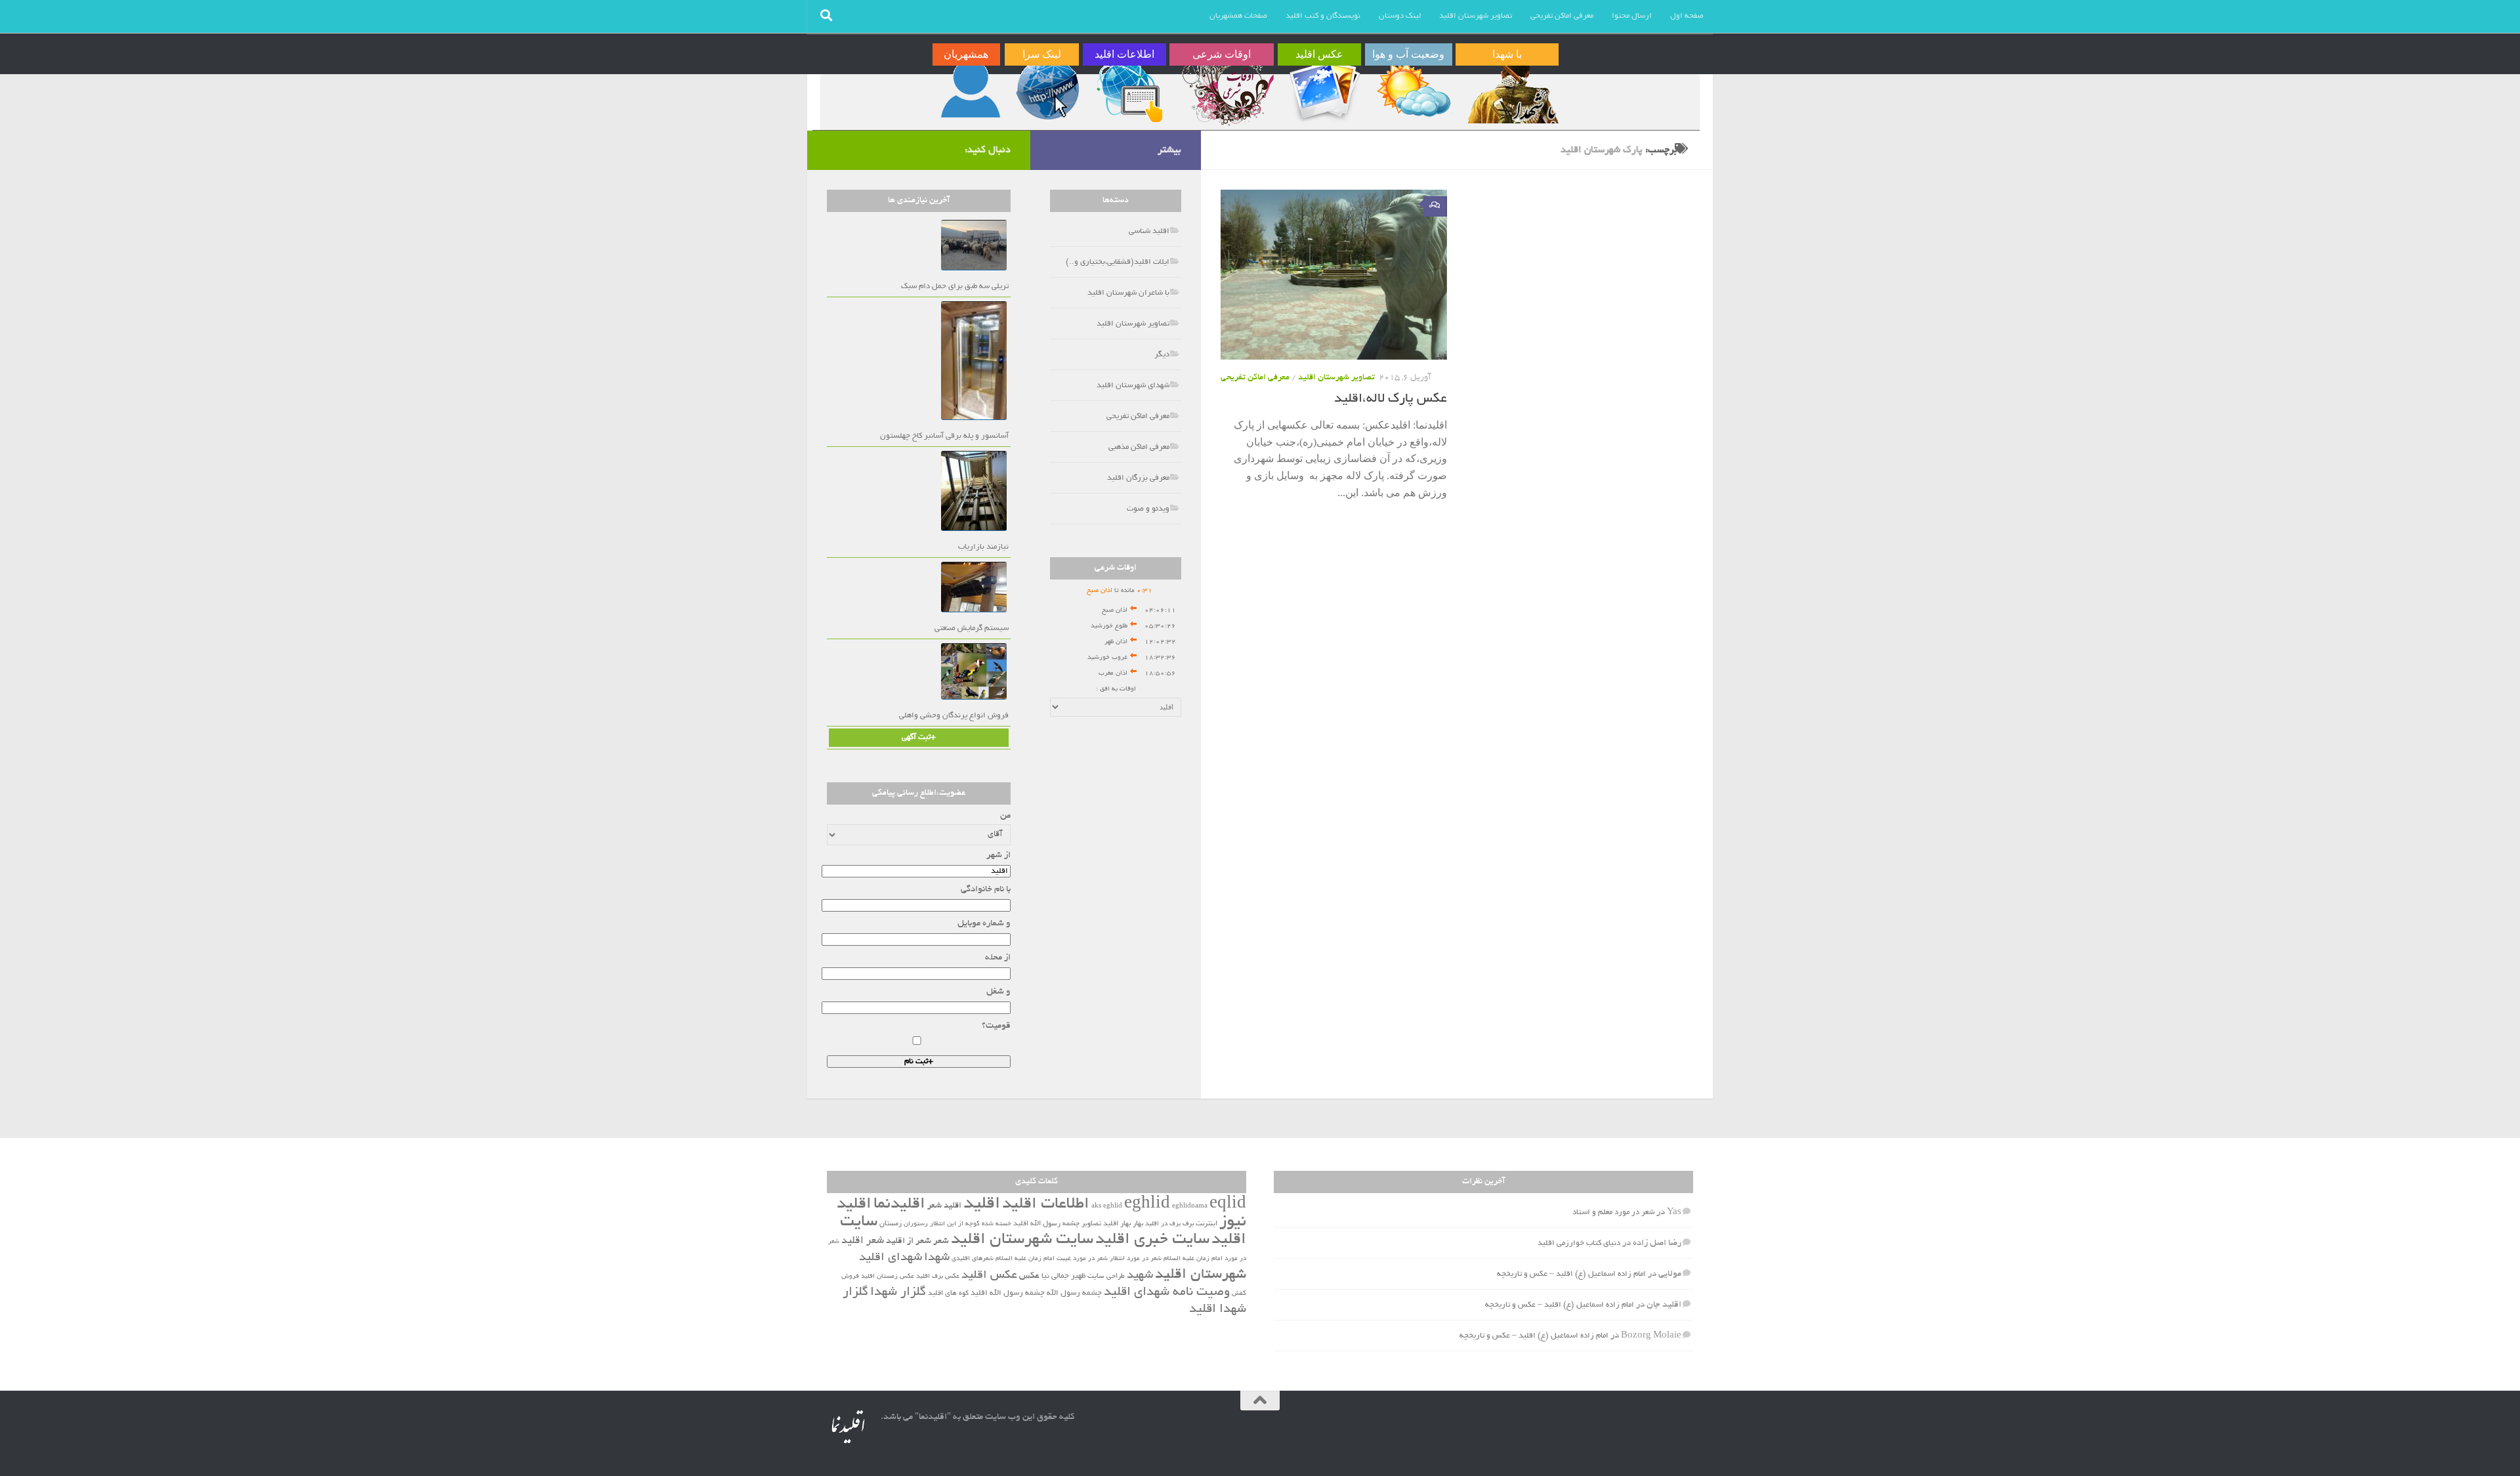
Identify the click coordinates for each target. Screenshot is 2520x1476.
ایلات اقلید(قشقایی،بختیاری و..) (1118, 262)
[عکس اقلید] (1324, 90)
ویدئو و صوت (1148, 509)
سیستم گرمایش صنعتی (972, 628)
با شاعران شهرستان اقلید (1128, 293)
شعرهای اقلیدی (973, 1259)
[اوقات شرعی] (1227, 90)
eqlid (1228, 1205)
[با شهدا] (1512, 90)
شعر (941, 1241)
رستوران (916, 1224)
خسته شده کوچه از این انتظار (971, 1224)
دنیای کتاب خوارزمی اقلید (1579, 1243)
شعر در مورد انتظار (1136, 1259)
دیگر (1162, 355)
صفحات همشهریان (1238, 16)
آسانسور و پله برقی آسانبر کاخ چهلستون (944, 436)
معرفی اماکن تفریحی (1562, 16)
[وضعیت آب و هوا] (1413, 90)
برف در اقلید (1163, 1224)
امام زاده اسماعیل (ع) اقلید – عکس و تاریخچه (1571, 1274)
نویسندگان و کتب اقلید (1323, 16)
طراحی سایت (1106, 1276)
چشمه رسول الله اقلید (1008, 1294)
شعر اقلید (863, 1241)
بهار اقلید (1117, 1224)
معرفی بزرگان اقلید (1138, 478)
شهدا (937, 1258)
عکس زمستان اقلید (888, 1277)
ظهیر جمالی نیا (1063, 1276)
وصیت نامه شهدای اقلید (1167, 1293)
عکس (1029, 1276)
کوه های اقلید (948, 1294)
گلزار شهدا (898, 1293)
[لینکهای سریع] (1046, 90)
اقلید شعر (944, 1206)
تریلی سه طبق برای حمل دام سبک (955, 286)
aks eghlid (1107, 1207)
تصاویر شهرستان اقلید (1476, 16)
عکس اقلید (989, 1276)
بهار (1138, 1224)
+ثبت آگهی (919, 737)
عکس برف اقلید (938, 1277)
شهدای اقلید (891, 1258)
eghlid (1147, 1205)
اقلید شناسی (1149, 231)
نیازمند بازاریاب (983, 547)
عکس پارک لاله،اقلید (1391, 399)
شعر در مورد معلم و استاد (1613, 1212)
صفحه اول (1687, 16)
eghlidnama (1190, 1207)
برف (1188, 1224)
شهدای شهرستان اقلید (1133, 386)
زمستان (891, 1224)
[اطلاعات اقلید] (1129, 90)
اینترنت (1207, 1224)
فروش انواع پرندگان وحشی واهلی (954, 716)
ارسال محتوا (1632, 16)
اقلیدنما (899, 1205)
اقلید (982, 1205)
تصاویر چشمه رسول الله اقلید (1057, 1224)
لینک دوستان (1400, 16)
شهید (1140, 1276)
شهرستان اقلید (1201, 1275)
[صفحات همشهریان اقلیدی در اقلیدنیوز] (971, 90)
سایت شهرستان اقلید (1022, 1240)
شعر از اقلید (909, 1241)
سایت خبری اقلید (1152, 1240)
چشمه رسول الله (1074, 1294)
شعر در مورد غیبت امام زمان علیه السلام (1052, 1259)
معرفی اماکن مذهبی (1139, 447)
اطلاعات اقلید (1046, 1205)
